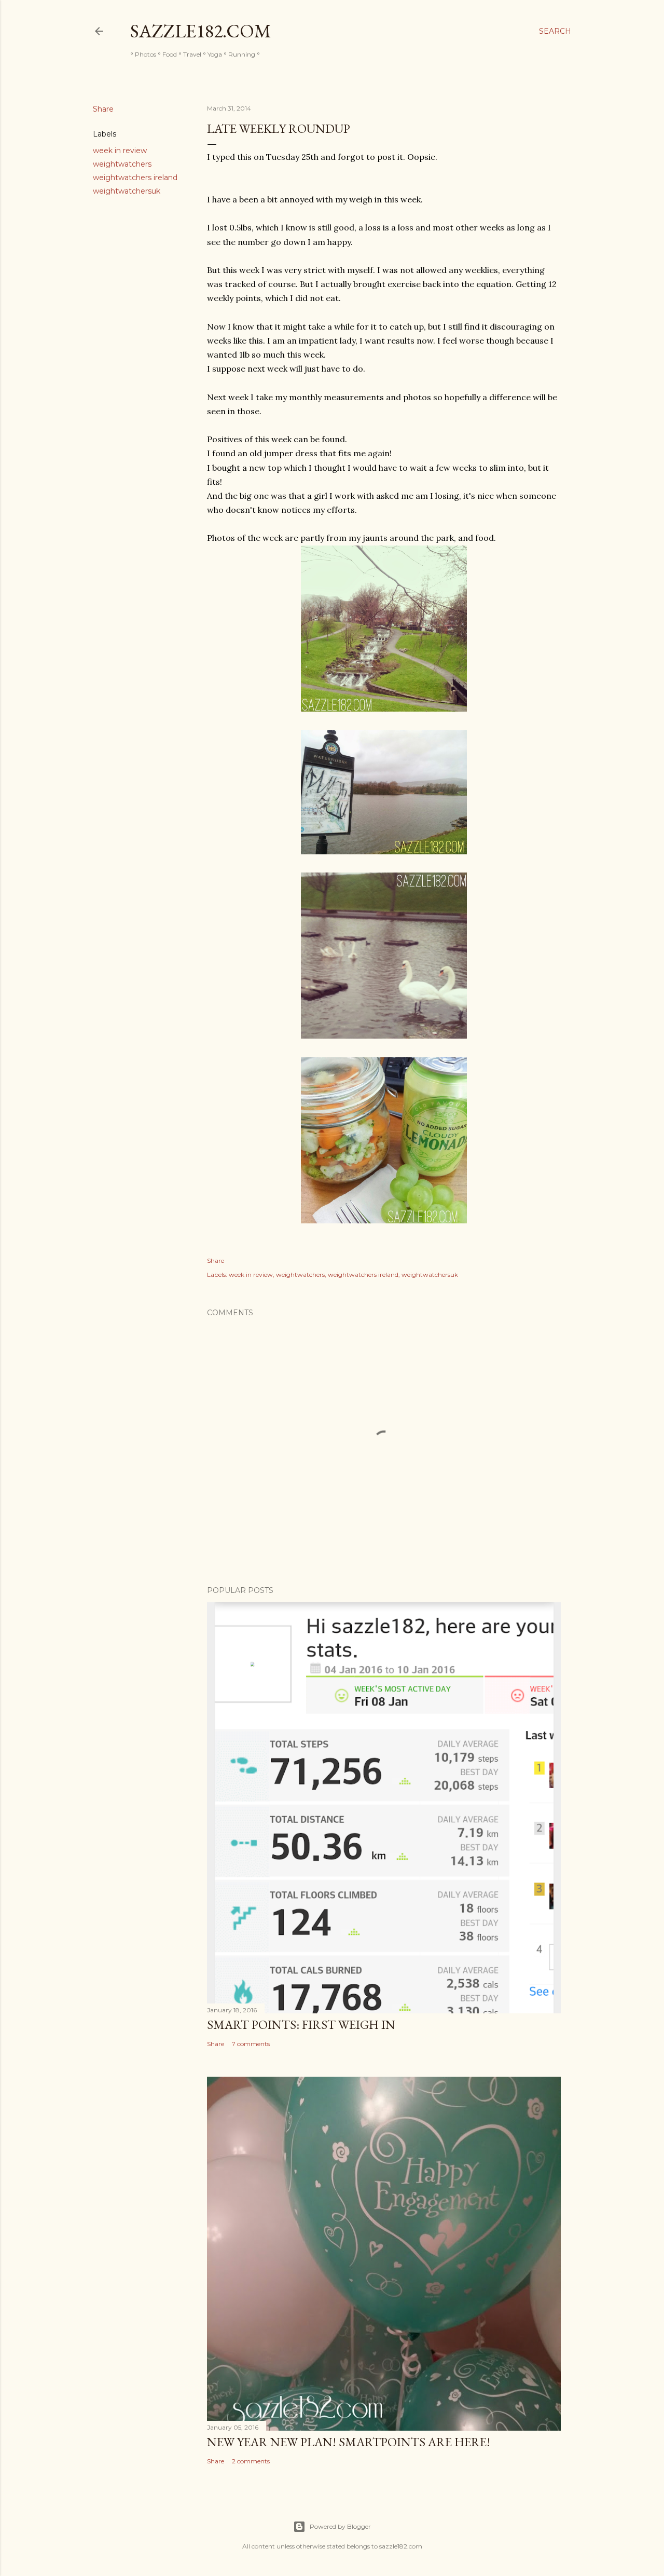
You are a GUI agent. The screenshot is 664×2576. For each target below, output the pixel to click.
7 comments (251, 2044)
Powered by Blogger (340, 2526)
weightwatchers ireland (135, 178)
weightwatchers (122, 164)
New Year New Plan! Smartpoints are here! (349, 2442)
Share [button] (103, 109)
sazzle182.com (201, 31)
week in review (120, 151)
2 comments (251, 2461)
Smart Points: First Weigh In (301, 2025)
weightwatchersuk (127, 191)
